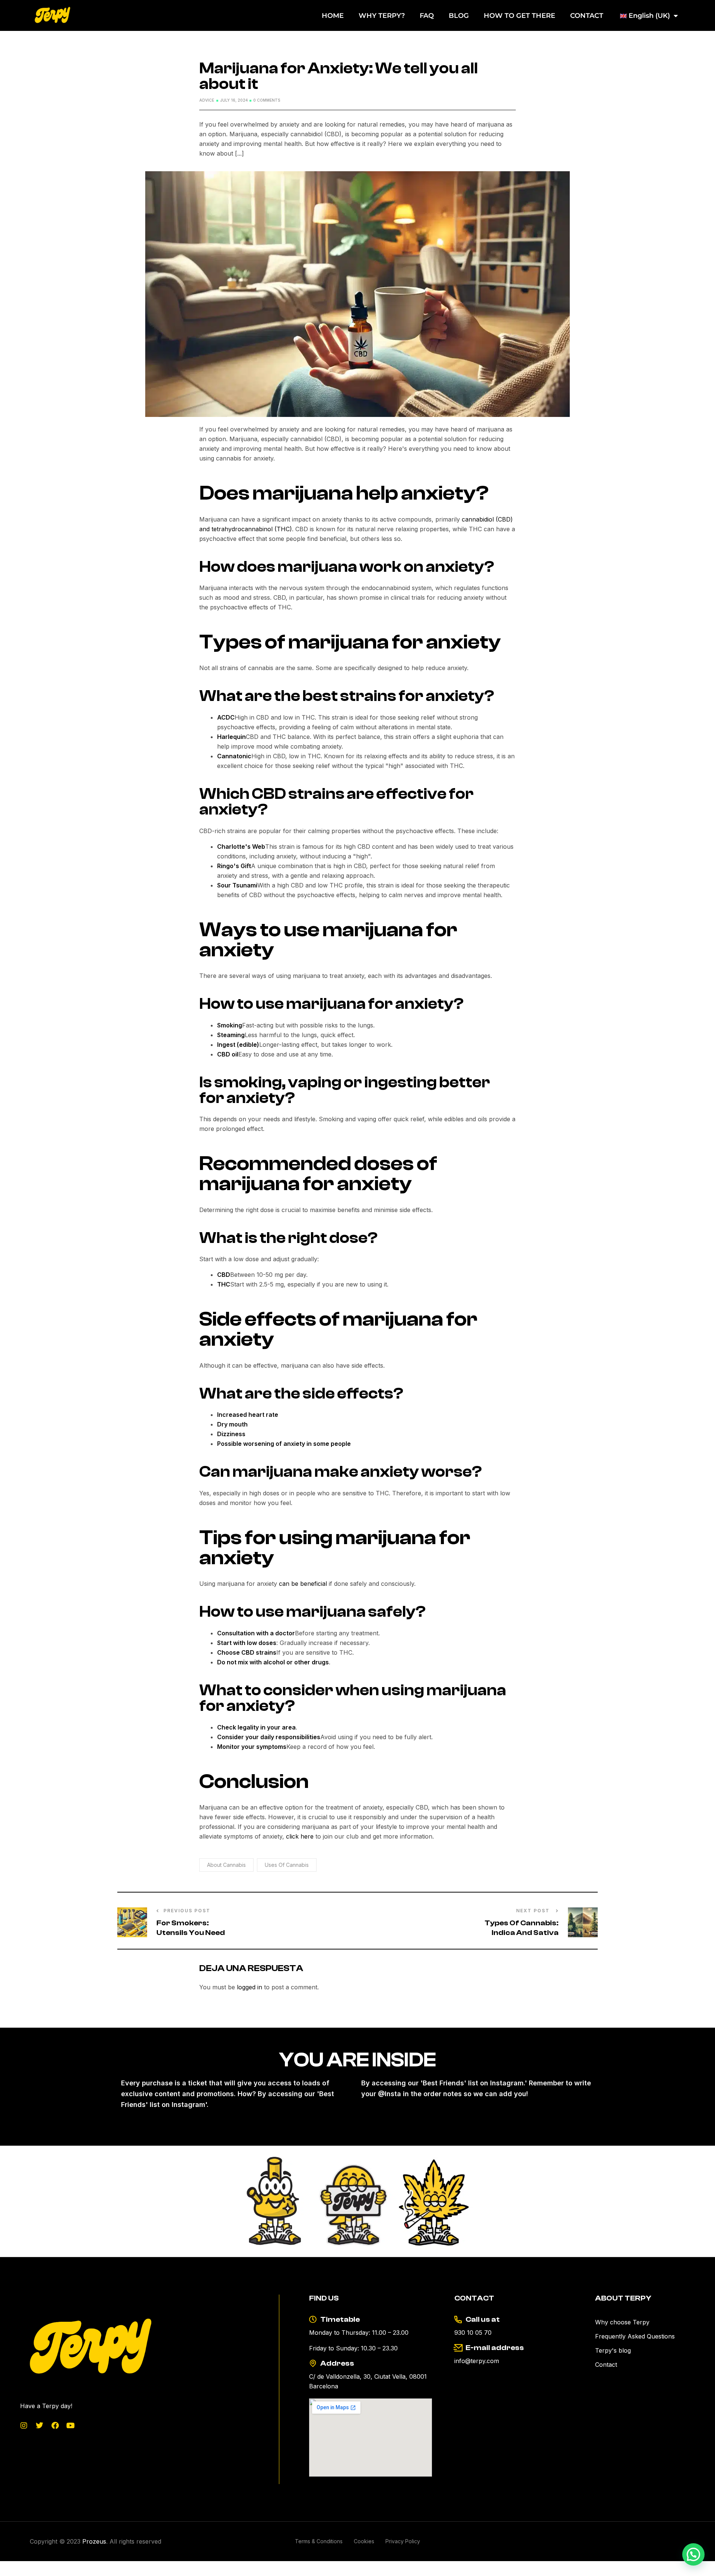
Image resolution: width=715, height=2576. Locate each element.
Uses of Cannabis (287, 1865)
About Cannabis (226, 1865)
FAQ (427, 16)
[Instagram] (24, 2426)
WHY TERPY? (382, 16)
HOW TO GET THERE (519, 16)
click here (299, 1836)
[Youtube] (71, 2426)
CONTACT (587, 16)
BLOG (459, 16)
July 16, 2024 (234, 100)
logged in (250, 1987)
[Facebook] (55, 2426)
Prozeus (94, 2541)
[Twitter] (39, 2426)
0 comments (267, 100)
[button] (693, 2554)
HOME (333, 16)
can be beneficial (303, 1584)
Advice (207, 100)
